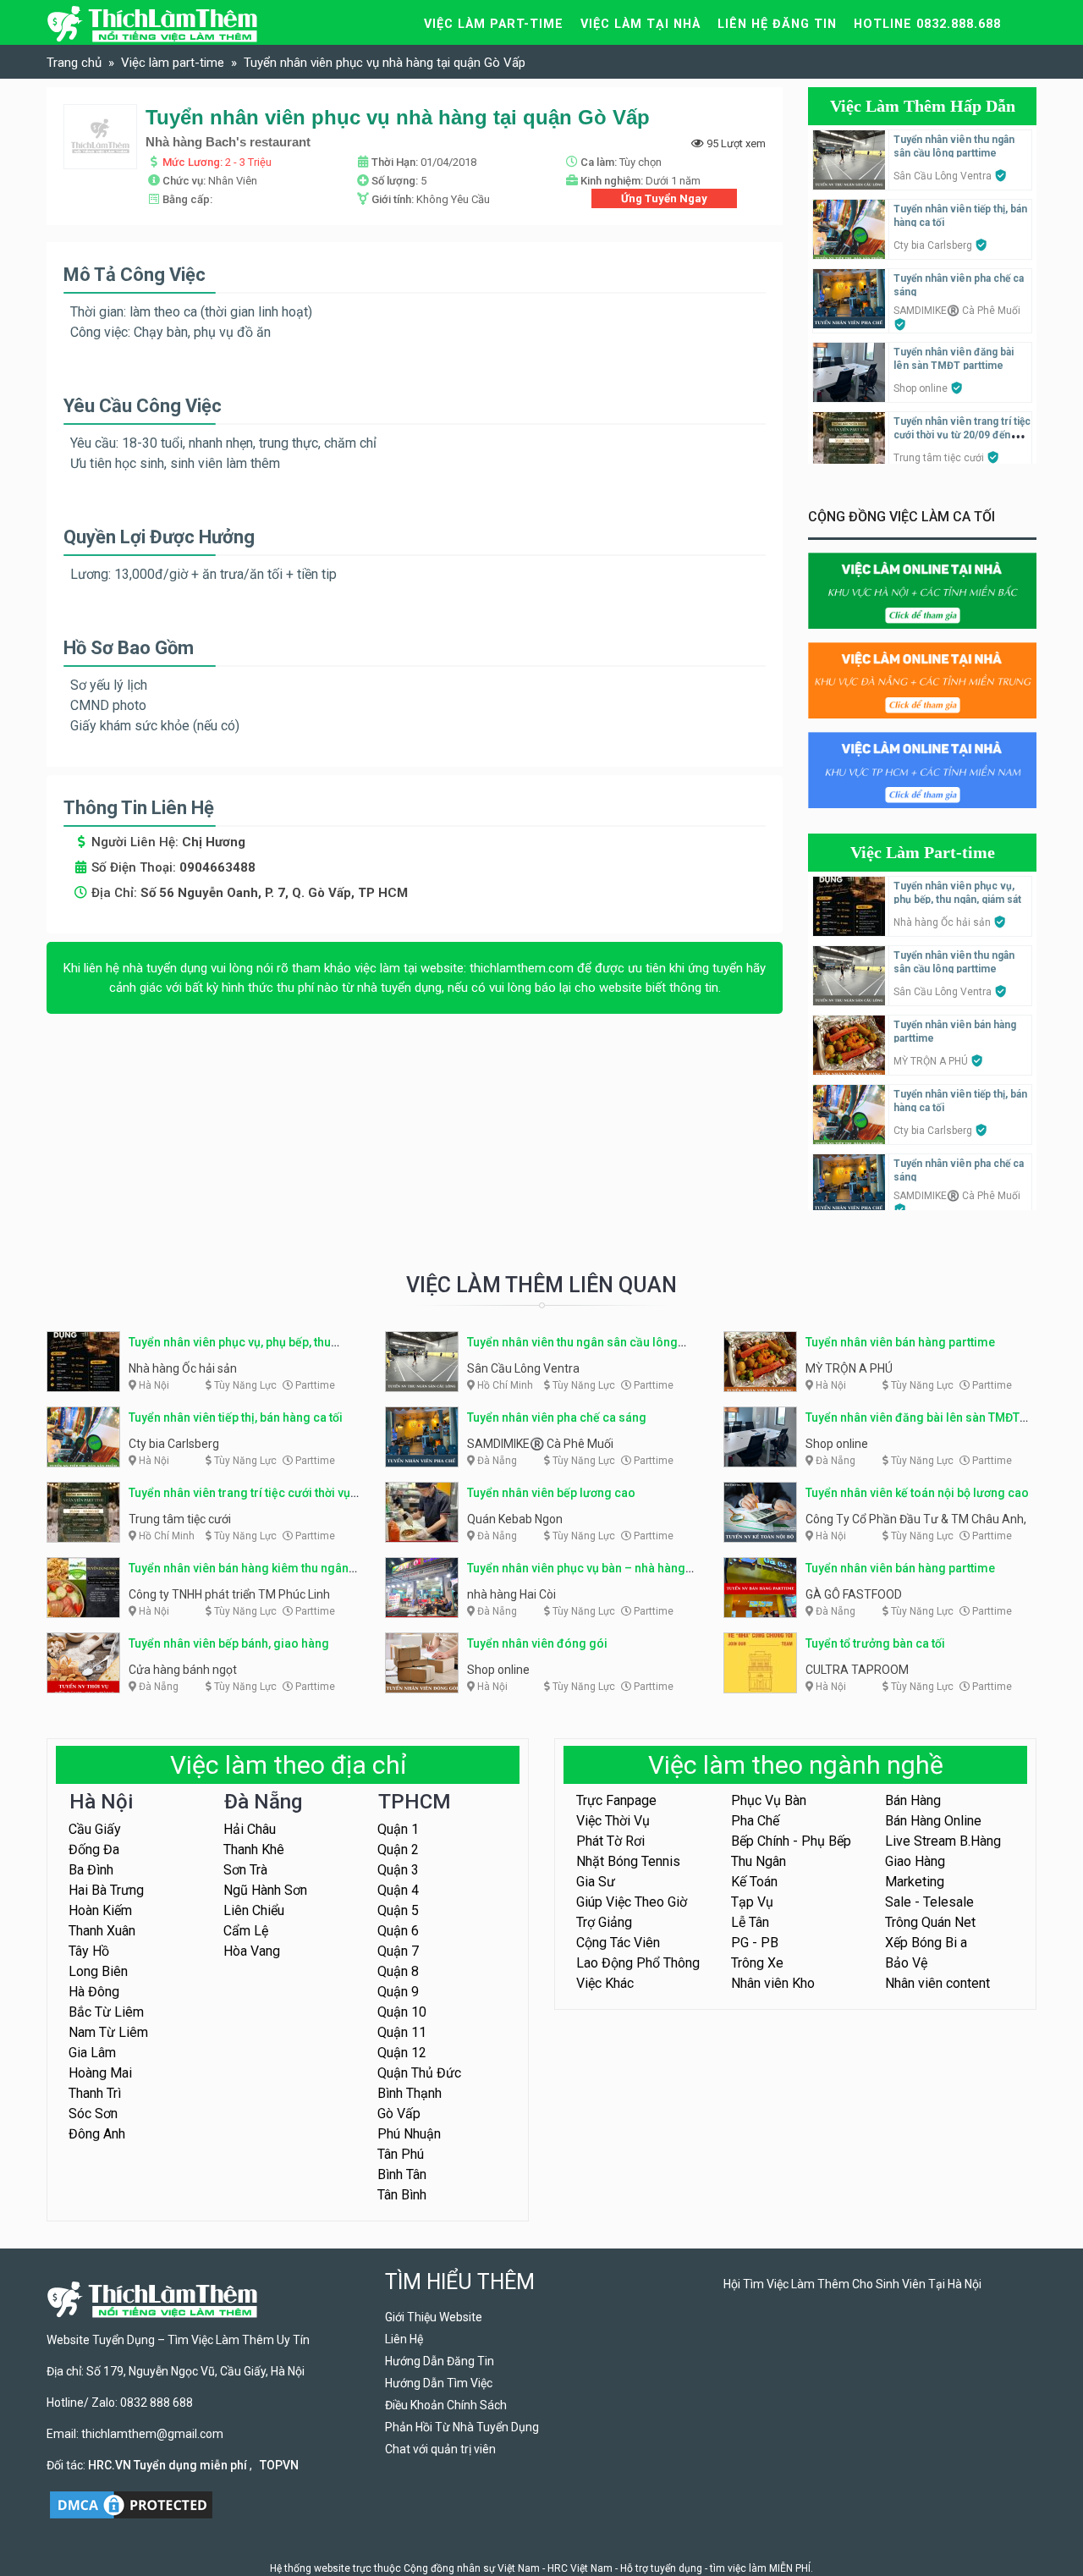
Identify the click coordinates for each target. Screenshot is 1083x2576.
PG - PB (755, 1943)
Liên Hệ (404, 2339)
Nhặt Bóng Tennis (628, 1861)
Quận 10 (402, 2012)
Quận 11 (402, 2032)
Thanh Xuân (102, 1931)
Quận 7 (398, 1951)
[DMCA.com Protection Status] (131, 2503)
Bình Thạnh (410, 2093)
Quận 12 (402, 2053)
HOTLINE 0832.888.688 (927, 24)
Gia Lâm (92, 2053)
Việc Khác (605, 1983)
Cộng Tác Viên (618, 1943)
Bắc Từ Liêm (106, 2012)
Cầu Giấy (95, 1829)
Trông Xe (757, 1963)
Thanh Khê (254, 1849)
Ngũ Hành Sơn (265, 1890)
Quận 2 (398, 1849)
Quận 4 (398, 1890)
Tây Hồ (89, 1951)
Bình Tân (402, 2174)
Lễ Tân (750, 1922)
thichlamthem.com (522, 968)
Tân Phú (401, 2154)
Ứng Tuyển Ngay (664, 198)
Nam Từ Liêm (108, 2032)
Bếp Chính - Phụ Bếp (791, 1841)
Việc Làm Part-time (923, 852)
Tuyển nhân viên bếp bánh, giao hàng (229, 1643)
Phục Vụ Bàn (769, 1800)
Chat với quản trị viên (440, 2449)
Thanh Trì (95, 2093)
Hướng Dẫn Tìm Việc (439, 2383)
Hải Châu (250, 1829)
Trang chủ (74, 63)
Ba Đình (91, 1870)
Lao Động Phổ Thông (638, 1963)
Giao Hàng (915, 1861)
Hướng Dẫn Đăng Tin (440, 2361)
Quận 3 (398, 1870)
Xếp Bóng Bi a (926, 1943)
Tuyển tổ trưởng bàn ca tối (875, 1643)
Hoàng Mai (100, 2073)
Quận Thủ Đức (419, 2073)
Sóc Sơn (93, 2114)
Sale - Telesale (929, 1902)
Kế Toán (754, 1882)
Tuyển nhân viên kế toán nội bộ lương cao (917, 1493)
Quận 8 (398, 1971)
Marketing (915, 1882)
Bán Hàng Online (933, 1821)
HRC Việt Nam (580, 2568)
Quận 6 (398, 1931)
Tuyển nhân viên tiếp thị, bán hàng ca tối (236, 1417)
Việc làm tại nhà (640, 24)
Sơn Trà (245, 1870)
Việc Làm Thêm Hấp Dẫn (923, 106)
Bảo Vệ (906, 1963)
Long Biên (98, 1971)
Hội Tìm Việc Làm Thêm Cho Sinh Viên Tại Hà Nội (852, 2284)
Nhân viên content (937, 1983)
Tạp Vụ (752, 1902)
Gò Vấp (399, 2114)
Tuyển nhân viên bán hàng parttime (900, 1342)
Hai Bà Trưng (106, 1890)
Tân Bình (402, 2195)
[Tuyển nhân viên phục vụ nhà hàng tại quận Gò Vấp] (100, 136)
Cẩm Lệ (246, 1931)
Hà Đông (94, 1992)
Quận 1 (398, 1829)
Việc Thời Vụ (613, 1821)
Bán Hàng (913, 1800)
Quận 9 (398, 1992)
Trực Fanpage (616, 1800)
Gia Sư (596, 1882)
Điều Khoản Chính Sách (446, 2405)
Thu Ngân (759, 1861)
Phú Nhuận (409, 2134)
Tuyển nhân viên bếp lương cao (551, 1493)
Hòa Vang (252, 1951)
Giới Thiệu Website (434, 2317)
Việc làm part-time (494, 24)
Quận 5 (398, 1910)
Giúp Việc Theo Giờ (632, 1902)
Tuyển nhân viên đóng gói (537, 1643)
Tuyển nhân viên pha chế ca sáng (557, 1417)
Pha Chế (755, 1821)
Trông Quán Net (930, 1922)
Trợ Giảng (604, 1922)
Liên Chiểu (254, 1910)
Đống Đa (94, 1849)
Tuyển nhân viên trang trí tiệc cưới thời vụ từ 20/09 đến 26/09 (962, 435)
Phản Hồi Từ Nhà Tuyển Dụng (462, 2427)
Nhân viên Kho (773, 1983)
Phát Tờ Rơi (610, 1841)
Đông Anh (97, 2134)
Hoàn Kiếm (100, 1910)
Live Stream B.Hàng (943, 1841)
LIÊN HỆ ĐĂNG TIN (777, 24)
